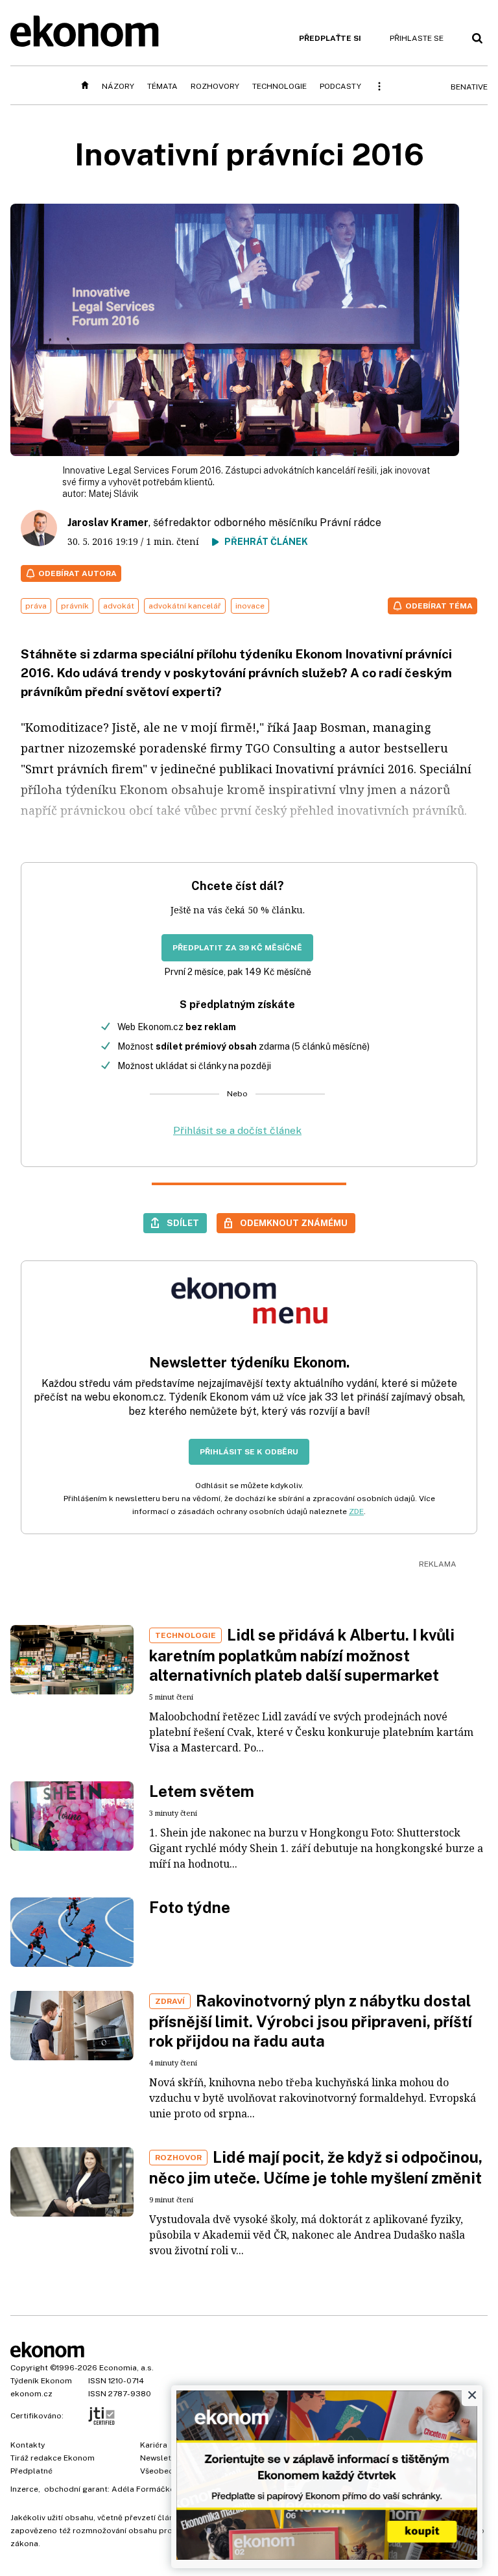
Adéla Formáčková (148, 2489)
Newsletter (161, 2458)
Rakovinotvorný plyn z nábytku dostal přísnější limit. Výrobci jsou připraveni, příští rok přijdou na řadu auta (311, 2021)
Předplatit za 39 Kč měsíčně (237, 948)
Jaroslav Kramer (108, 523)
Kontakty (28, 2445)
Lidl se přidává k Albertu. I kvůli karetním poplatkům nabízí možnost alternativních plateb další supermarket (302, 1655)
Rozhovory (215, 86)
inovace (250, 606)
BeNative (469, 87)
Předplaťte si (330, 38)
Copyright (29, 2368)
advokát (119, 606)
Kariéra (154, 2445)
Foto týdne (190, 1907)
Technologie (279, 86)
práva (36, 606)
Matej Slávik (113, 494)
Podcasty (340, 86)
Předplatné (31, 2471)
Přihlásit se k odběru (249, 1452)
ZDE (356, 1511)
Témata (162, 86)
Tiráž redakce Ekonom (53, 2458)
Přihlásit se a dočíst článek (237, 1130)
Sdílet (183, 1223)
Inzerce (24, 2489)
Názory (118, 86)
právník (75, 606)
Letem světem (202, 1791)
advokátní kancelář (185, 606)
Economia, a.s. (126, 2368)
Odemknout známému (294, 1223)
